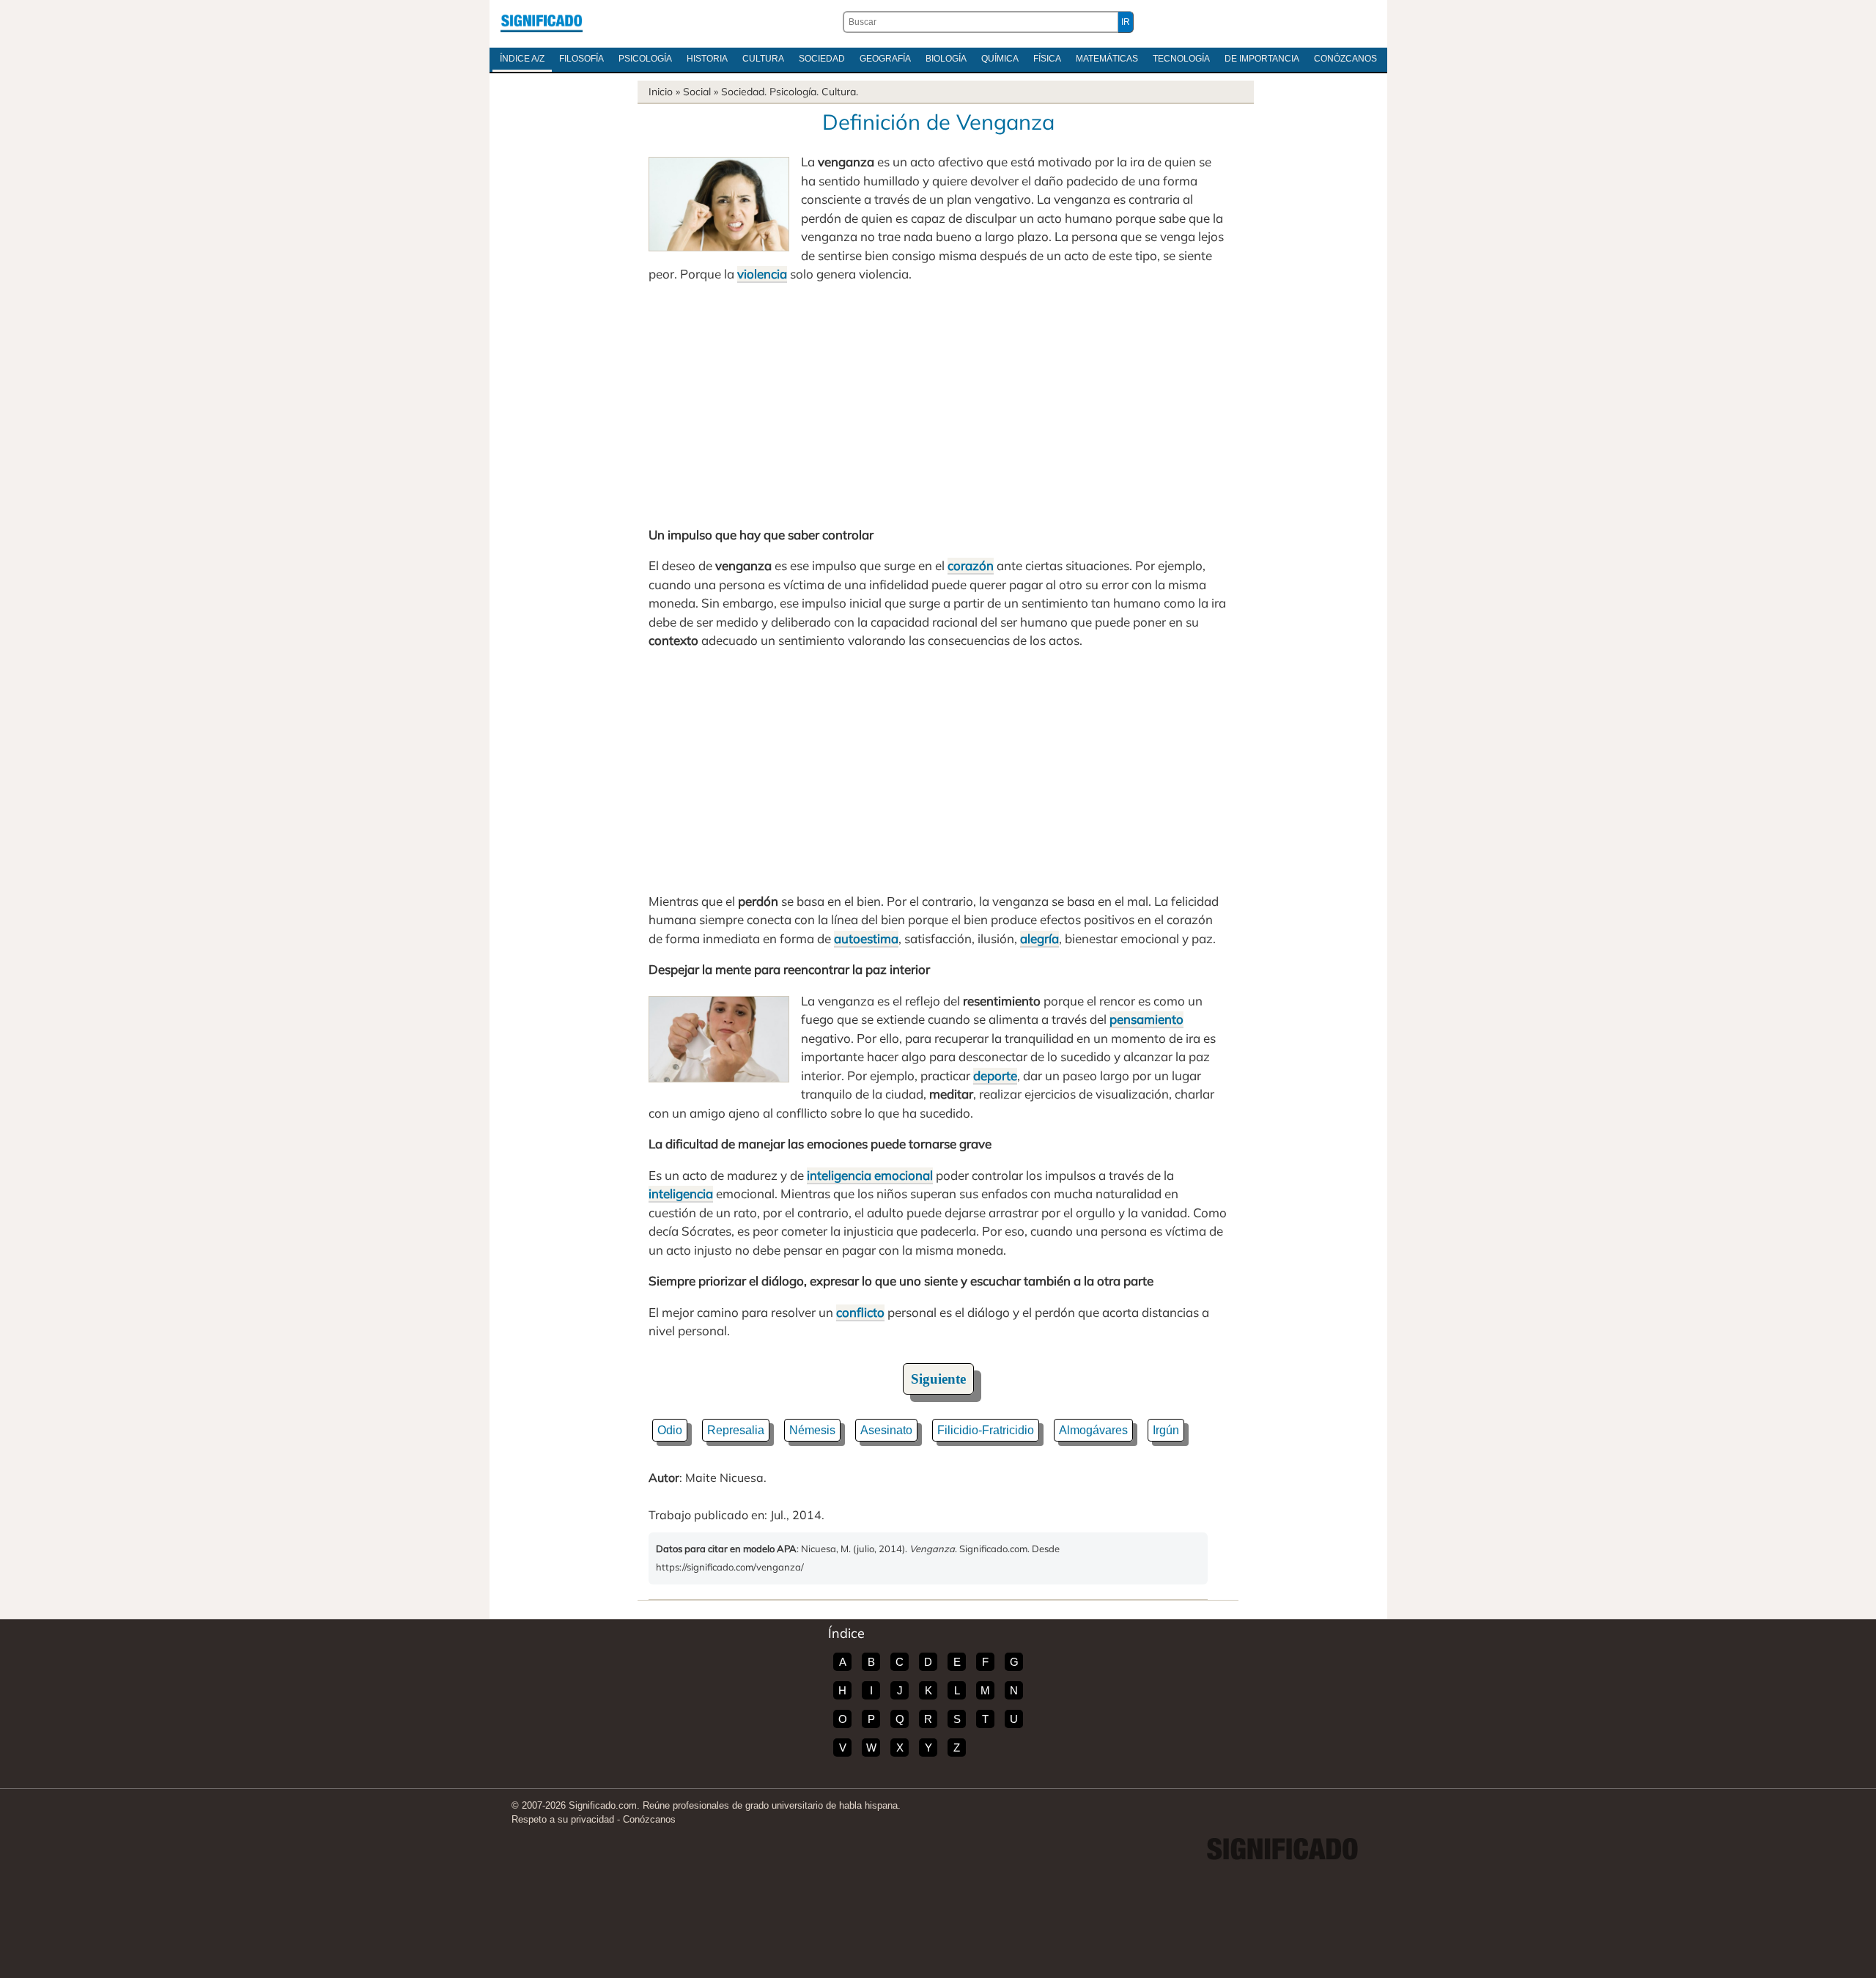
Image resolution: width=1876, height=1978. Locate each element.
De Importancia (1262, 59)
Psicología (645, 59)
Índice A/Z (522, 59)
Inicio (661, 92)
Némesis (812, 1430)
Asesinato (886, 1430)
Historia (707, 59)
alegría (1039, 938)
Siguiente (938, 1379)
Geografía (885, 59)
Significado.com (542, 22)
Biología (946, 59)
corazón (971, 565)
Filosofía (581, 59)
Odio (670, 1430)
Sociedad (822, 59)
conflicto (860, 1312)
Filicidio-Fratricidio (986, 1430)
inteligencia (681, 1193)
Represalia (736, 1430)
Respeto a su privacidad (563, 1819)
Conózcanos (1345, 59)
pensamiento (1146, 1019)
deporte (995, 1075)
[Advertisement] (938, 405)
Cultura (763, 59)
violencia (762, 274)
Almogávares (1093, 1430)
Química (1000, 59)
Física (1047, 59)
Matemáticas (1107, 59)
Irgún (1166, 1430)
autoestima (866, 938)
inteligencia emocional (870, 1175)
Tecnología (1181, 59)
